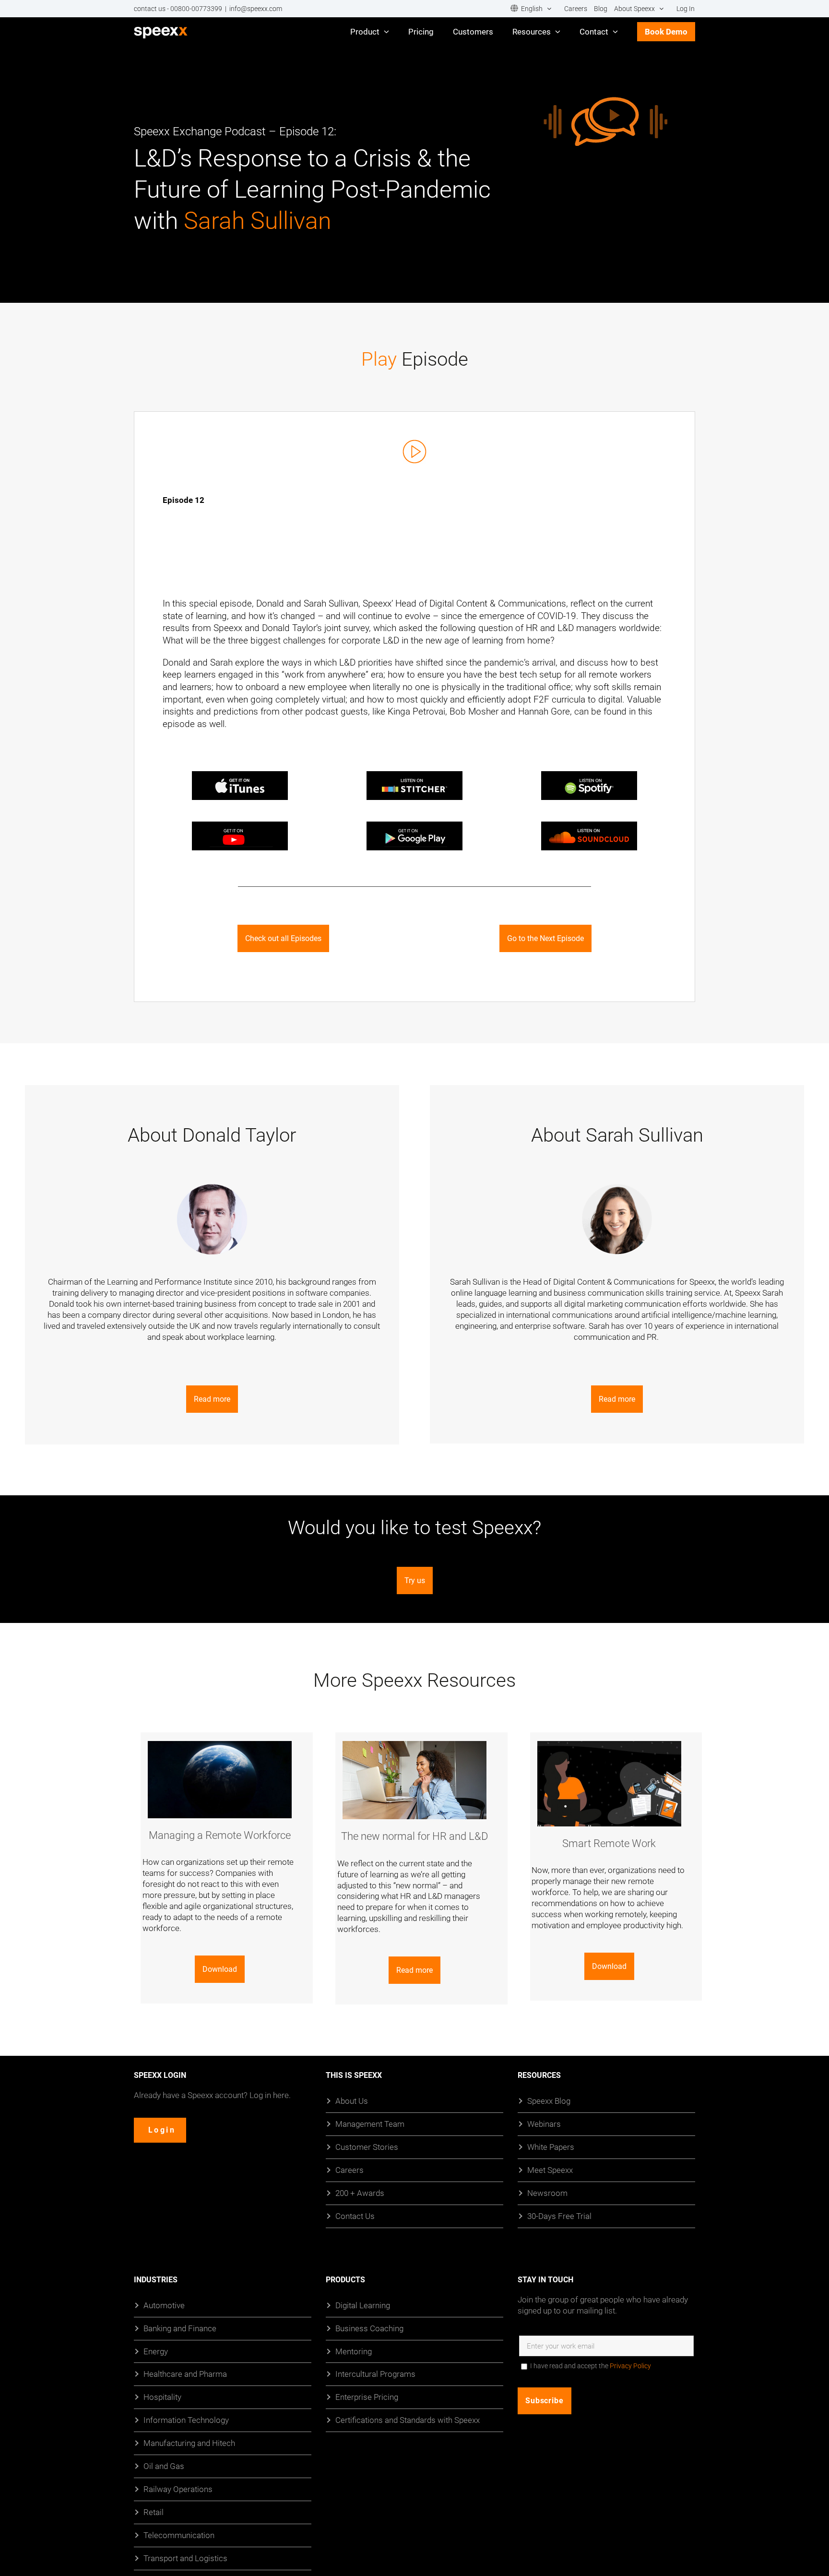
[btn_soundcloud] (589, 825)
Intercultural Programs (375, 2374)
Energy (156, 2351)
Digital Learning (363, 2305)
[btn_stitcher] (414, 775)
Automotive (164, 2305)
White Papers (551, 2146)
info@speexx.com (256, 9)
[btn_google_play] (414, 825)
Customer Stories (367, 2146)
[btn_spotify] (589, 775)
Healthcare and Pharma (185, 2374)
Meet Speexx (550, 2169)
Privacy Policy (630, 2365)
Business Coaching (369, 2328)
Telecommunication (179, 2535)
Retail (154, 2512)
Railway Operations (178, 2489)
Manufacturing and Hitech (189, 2443)
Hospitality (162, 2397)
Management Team (370, 2123)
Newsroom (547, 2192)
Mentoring (354, 2351)
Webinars (544, 2123)
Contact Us (355, 2215)
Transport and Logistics (185, 2558)
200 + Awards (360, 2192)
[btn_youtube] (240, 825)
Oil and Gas (164, 2466)
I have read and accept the (591, 2365)
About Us (352, 2101)
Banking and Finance (180, 2328)
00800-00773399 (196, 9)
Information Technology (186, 2420)
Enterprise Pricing (367, 2397)
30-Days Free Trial (559, 2215)
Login (162, 2129)
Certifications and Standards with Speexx (408, 2420)
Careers (349, 2169)
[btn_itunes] (240, 775)
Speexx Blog (549, 2101)
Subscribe (545, 2400)
